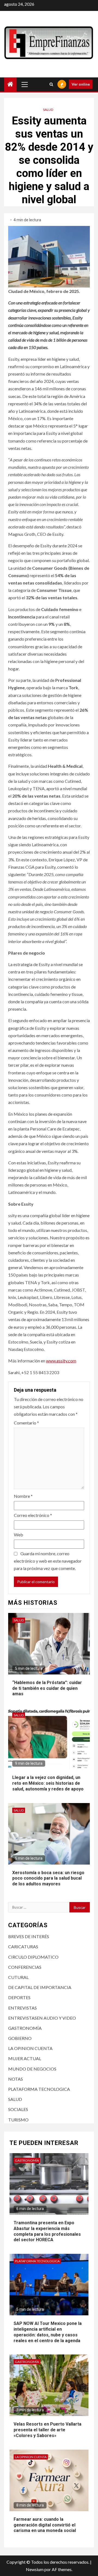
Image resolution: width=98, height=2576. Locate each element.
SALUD (48, 110)
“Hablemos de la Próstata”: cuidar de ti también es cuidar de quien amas (47, 1688)
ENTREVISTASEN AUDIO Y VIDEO (42, 2018)
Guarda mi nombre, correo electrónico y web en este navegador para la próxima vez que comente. (48, 1561)
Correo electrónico (33, 1515)
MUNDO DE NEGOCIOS (32, 2069)
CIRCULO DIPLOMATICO (33, 1957)
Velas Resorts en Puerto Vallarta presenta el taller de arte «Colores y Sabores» (48, 2430)
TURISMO (18, 2120)
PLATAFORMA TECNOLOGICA (39, 2089)
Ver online (81, 84)
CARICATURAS (23, 1946)
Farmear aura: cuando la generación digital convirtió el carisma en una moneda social (45, 2525)
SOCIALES (18, 2109)
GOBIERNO (20, 2038)
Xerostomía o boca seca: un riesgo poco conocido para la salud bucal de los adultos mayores (48, 1878)
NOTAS (16, 2079)
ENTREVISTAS (22, 2008)
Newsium (35, 2569)
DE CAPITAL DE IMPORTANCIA (40, 1987)
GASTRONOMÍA (25, 2028)
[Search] (51, 84)
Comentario (26, 1423)
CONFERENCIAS (25, 1967)
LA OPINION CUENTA (30, 2048)
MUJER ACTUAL (25, 2058)
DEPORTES (19, 1997)
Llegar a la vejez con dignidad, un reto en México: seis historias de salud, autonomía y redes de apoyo (48, 1783)
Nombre (23, 1496)
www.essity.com (61, 1361)
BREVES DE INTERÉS (29, 1936)
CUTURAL (18, 1977)
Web (19, 1535)
